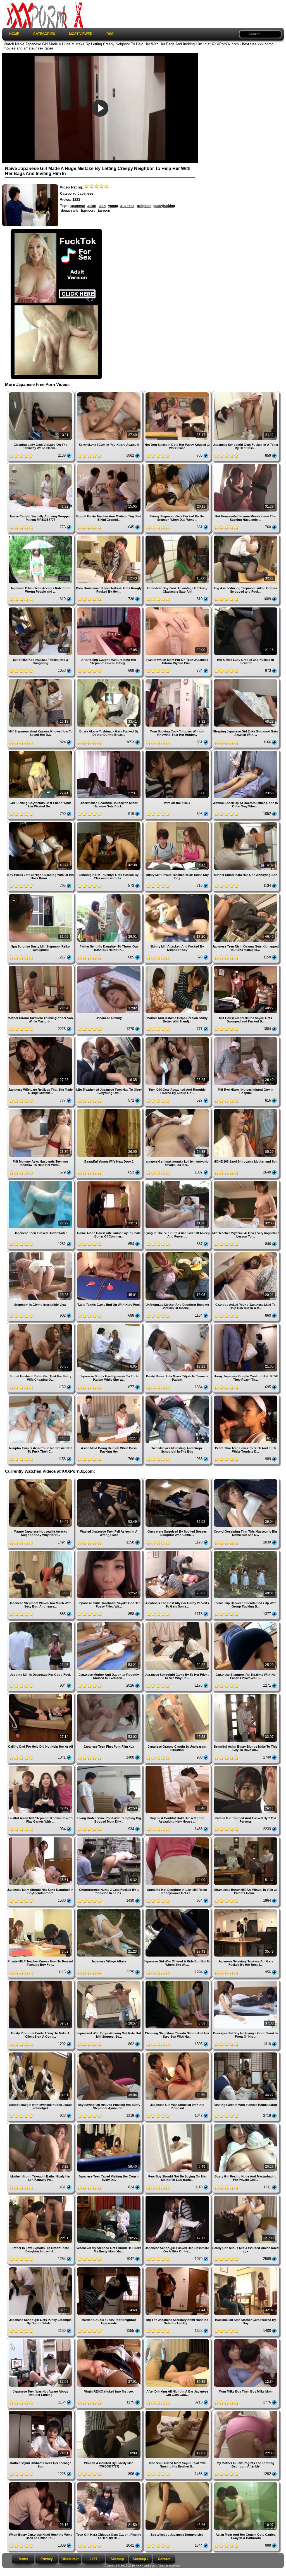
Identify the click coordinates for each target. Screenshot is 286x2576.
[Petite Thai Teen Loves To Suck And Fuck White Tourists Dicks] (246, 1396)
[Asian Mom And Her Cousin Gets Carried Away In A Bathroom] (246, 2483)
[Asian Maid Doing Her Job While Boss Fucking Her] (109, 1396)
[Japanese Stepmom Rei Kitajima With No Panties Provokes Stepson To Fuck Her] (246, 1623)
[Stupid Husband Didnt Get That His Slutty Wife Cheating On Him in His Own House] (41, 1325)
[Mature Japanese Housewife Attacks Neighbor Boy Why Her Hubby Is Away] (41, 1480)
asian (92, 206)
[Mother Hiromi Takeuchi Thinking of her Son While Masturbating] (41, 966)
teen (102, 206)
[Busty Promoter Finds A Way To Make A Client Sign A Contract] (41, 1981)
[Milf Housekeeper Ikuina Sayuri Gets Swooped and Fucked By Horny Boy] (246, 966)
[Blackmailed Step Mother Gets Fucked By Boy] (246, 2268)
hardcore (88, 211)
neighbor (144, 206)
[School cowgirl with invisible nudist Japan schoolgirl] (41, 2053)
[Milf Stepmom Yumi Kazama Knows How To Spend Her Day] (41, 680)
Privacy (47, 2559)
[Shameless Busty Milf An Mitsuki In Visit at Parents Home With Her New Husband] (246, 1838)
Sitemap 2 (141, 2559)
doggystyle (70, 211)
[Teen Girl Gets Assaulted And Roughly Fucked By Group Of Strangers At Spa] (178, 1038)
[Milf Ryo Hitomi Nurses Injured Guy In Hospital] (246, 1038)
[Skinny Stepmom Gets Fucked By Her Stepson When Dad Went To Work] (178, 465)
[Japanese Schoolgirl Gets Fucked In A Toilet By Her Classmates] (246, 393)
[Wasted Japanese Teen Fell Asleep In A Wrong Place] (109, 1480)
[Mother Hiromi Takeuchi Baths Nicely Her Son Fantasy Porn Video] (41, 2125)
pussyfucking (164, 206)
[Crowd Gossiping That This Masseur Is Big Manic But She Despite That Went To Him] (246, 1480)
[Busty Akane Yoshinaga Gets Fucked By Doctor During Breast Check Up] (109, 680)
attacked (127, 206)
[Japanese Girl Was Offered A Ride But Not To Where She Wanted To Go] (178, 1910)
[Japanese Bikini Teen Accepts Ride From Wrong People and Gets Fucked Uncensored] (41, 536)
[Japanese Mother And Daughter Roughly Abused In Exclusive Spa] (109, 1623)
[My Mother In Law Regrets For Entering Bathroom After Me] (246, 2411)
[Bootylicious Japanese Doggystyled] (178, 2483)
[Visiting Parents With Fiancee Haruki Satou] (246, 2053)
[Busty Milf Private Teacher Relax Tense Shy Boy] (178, 823)
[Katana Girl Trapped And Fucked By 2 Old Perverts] (246, 1767)
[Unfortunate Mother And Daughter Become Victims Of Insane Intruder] (178, 1253)
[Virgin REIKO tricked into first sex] (109, 2340)
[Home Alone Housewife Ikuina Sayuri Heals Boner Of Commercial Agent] (109, 1181)
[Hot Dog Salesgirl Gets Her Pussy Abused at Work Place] (178, 393)
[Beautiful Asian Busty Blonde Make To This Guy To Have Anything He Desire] (246, 1695)
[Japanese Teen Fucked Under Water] (41, 1181)
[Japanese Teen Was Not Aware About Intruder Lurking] (41, 2340)
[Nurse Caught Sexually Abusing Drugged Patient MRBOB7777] (41, 465)
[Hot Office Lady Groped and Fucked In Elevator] (246, 608)
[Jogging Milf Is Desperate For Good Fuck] (41, 1623)
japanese (78, 206)
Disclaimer (70, 2559)
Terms (23, 2559)
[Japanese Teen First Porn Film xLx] (109, 1695)
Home (14, 34)
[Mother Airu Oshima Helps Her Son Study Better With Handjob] (178, 966)
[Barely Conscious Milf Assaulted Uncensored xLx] (246, 2196)
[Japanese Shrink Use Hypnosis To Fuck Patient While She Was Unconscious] (109, 1325)
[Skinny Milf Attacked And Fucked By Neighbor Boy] (178, 895)
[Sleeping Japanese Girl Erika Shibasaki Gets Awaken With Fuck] (246, 680)
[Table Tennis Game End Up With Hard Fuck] (109, 1253)
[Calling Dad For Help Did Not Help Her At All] (41, 1695)
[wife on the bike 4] (178, 751)
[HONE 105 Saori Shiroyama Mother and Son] (246, 1110)
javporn (104, 211)
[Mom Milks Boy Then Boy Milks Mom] (246, 2340)
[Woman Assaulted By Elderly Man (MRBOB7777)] (109, 2411)
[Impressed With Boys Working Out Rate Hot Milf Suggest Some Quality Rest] (109, 1981)
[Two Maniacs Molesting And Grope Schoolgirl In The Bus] (178, 1396)
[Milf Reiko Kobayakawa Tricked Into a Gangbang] (41, 608)
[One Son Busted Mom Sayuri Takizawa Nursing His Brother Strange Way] (178, 2411)
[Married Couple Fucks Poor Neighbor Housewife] (109, 2268)
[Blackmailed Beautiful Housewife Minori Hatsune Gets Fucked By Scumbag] (109, 751)
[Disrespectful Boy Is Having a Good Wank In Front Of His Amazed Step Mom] (246, 1981)
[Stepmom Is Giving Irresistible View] (41, 1253)
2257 (94, 2559)
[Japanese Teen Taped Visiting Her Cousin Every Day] (109, 2125)
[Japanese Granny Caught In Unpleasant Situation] (178, 1695)
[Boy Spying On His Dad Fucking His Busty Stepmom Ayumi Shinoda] (109, 2053)
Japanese (85, 194)
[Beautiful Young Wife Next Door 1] (109, 1110)
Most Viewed (81, 34)
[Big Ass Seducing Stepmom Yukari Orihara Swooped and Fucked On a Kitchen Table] (246, 536)
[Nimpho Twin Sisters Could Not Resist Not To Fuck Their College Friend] (41, 1396)
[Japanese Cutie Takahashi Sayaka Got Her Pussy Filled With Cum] (109, 1551)
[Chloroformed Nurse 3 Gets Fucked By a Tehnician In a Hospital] (109, 1838)
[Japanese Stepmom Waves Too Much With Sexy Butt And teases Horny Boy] (41, 1551)
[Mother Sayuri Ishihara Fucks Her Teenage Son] (41, 2411)
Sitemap (117, 2559)
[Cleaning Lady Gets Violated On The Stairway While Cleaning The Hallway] (41, 393)
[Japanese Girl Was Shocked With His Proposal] (178, 2053)
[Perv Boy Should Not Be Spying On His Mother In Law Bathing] (178, 2125)
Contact (164, 2559)
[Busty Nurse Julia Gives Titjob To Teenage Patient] (178, 1325)
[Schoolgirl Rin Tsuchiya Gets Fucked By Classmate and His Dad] (109, 823)
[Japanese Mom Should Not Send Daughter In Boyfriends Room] (41, 1838)
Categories (44, 34)
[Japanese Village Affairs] (109, 1910)
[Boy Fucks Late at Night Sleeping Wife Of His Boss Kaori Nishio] (41, 823)
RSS (110, 34)
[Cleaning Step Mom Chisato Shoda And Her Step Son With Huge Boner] (178, 1981)
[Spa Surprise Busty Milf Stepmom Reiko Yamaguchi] (41, 895)
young (113, 206)
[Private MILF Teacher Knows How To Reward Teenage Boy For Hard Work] (41, 1910)
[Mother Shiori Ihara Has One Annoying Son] (246, 823)
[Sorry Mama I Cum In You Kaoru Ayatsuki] (109, 393)
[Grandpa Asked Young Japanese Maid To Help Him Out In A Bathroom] (246, 1253)
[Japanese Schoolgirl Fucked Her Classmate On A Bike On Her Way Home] (178, 2196)
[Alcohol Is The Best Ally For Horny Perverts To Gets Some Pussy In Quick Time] (178, 1551)
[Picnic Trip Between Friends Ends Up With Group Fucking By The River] (246, 1551)
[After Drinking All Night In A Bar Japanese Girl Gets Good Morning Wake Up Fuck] (178, 2340)
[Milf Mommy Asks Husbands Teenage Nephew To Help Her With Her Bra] (41, 1110)
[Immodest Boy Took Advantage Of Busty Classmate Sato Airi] (178, 536)
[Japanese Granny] (109, 966)
